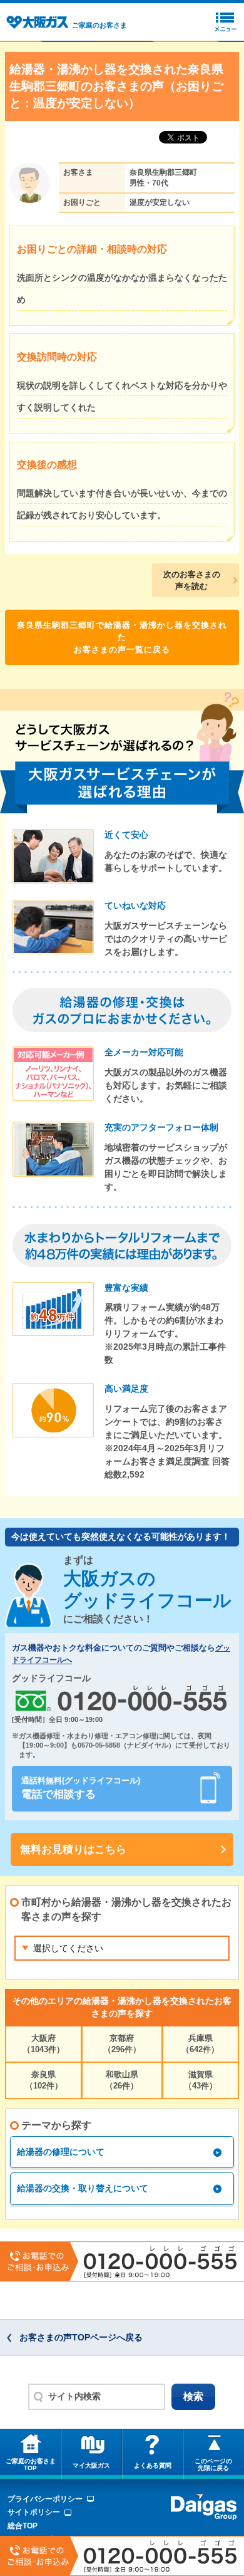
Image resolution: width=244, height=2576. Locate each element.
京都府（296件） (122, 2044)
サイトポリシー (34, 2512)
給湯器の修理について (61, 2152)
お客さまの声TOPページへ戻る (81, 2337)
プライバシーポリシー (45, 2499)
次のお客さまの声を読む (192, 581)
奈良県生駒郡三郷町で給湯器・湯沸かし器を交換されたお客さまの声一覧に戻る (122, 637)
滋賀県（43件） (201, 2080)
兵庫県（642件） (200, 2044)
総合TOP (23, 2526)
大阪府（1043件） (43, 2044)
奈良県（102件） (44, 2080)
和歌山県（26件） (122, 2080)
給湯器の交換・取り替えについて (83, 2188)
